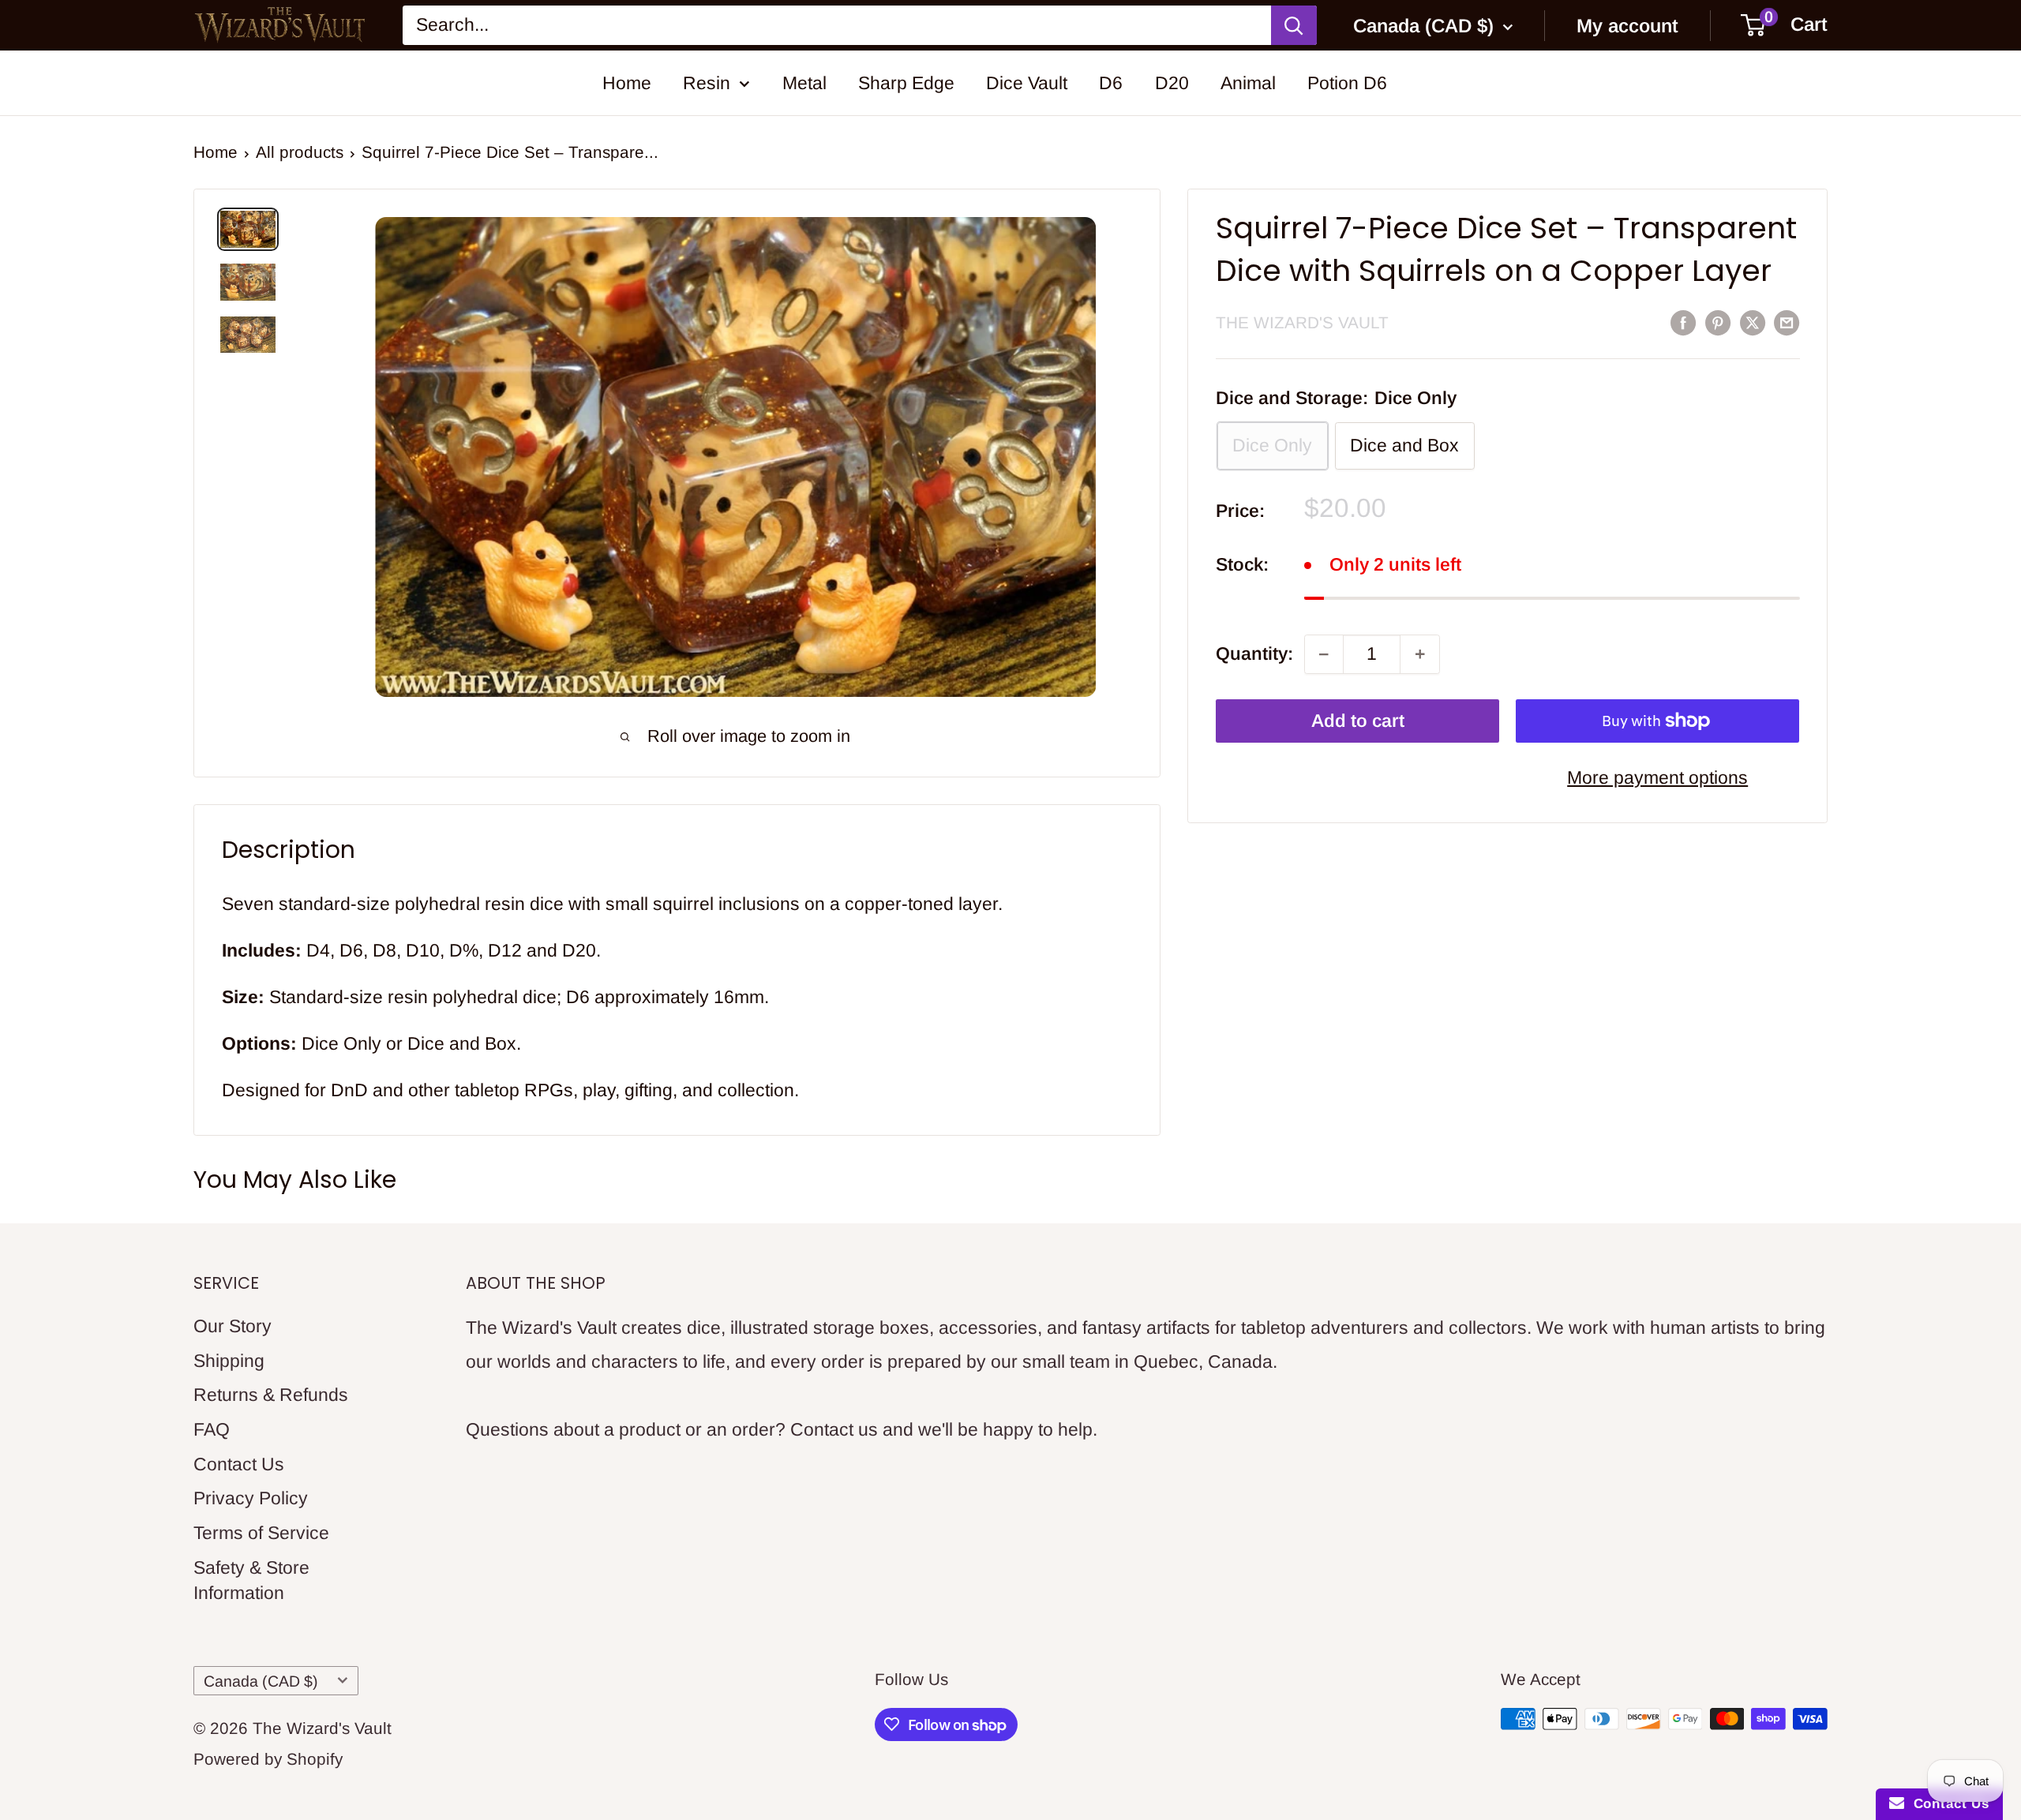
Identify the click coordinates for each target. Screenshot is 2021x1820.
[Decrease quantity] (1324, 654)
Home (627, 83)
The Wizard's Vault (1302, 322)
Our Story (232, 1326)
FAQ (212, 1429)
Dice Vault (1027, 83)
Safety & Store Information (251, 1580)
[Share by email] (1787, 322)
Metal (804, 83)
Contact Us (239, 1464)
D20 (1172, 83)
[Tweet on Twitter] (1753, 322)
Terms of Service (261, 1533)
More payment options (1657, 777)
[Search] (1294, 26)
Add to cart (1358, 721)
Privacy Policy (251, 1498)
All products (300, 152)
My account (1627, 26)
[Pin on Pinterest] (1718, 322)
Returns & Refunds (271, 1395)
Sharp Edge (906, 83)
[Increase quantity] (1419, 654)
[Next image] (1100, 487)
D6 (1111, 83)
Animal (1248, 83)
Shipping (229, 1361)
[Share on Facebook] (1683, 322)
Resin (707, 83)
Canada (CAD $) (261, 1681)
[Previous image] (371, 487)
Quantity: (1254, 653)
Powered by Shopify (268, 1759)
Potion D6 (1347, 83)
